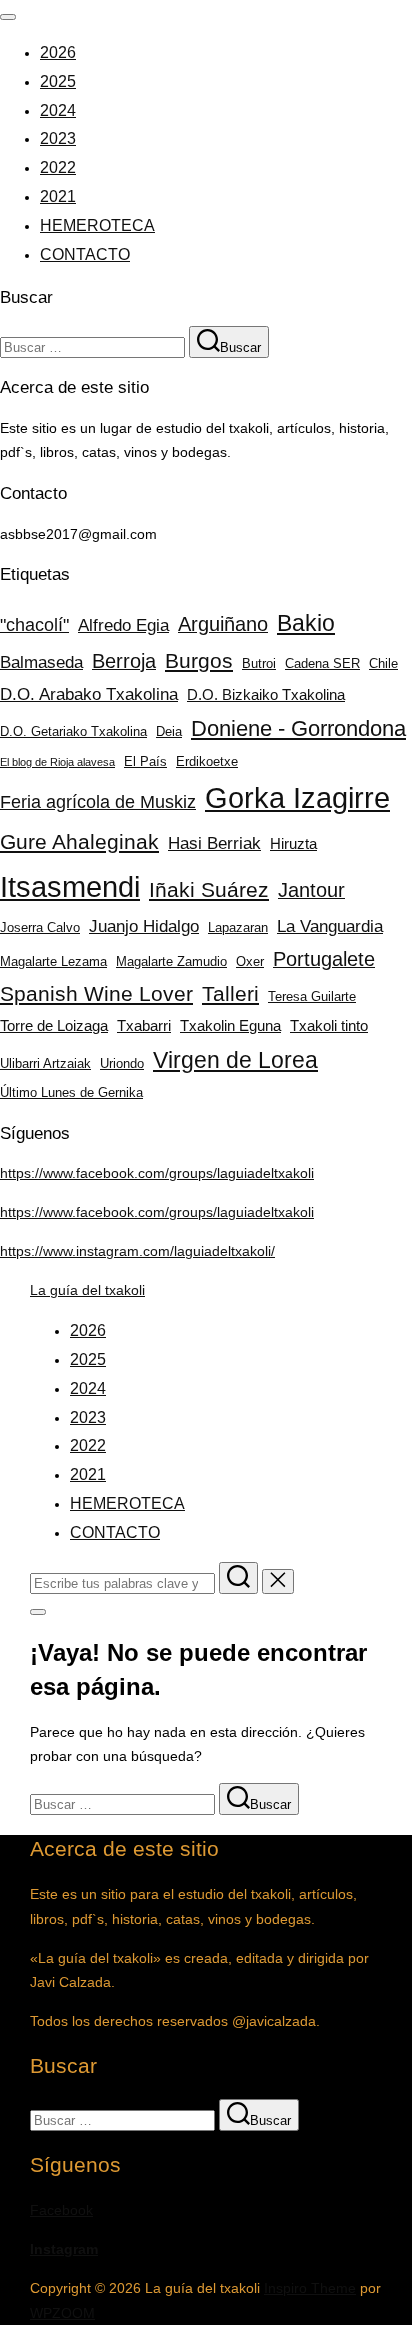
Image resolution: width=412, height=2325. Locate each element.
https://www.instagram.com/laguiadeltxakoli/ (137, 1251)
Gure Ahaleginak (79, 841)
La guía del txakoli (87, 1290)
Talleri (230, 993)
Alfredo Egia (123, 625)
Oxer (250, 961)
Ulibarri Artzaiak (45, 1063)
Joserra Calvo (40, 927)
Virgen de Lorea (235, 1060)
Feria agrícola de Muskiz (98, 801)
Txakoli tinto (329, 1025)
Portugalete (324, 959)
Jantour (311, 890)
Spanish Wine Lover (96, 993)
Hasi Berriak (214, 843)
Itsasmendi (70, 886)
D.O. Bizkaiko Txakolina (266, 694)
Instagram (64, 2249)
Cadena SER (322, 663)
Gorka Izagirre (297, 798)
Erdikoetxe (207, 761)
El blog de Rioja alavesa (57, 762)
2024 (58, 110)
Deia (169, 731)
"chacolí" (34, 624)
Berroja (124, 661)
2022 (58, 167)
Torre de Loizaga (54, 1025)
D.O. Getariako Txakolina (73, 731)
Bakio (306, 623)
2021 (58, 196)
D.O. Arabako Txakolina (89, 694)
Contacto (85, 254)
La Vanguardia (330, 926)
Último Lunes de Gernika (71, 1092)
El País (145, 761)
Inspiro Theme (310, 2288)
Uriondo (122, 1063)
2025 (58, 81)
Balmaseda (41, 662)
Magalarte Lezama (53, 961)
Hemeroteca (97, 225)
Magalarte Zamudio (171, 961)
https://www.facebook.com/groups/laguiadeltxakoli (157, 1173)
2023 (58, 138)
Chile (383, 663)
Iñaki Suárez (209, 889)
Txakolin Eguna (230, 1025)
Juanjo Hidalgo (144, 926)
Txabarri (144, 1025)
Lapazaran (238, 927)
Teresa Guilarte (312, 996)
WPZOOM (62, 2313)
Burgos (199, 660)
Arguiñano (223, 624)
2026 (58, 52)
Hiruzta (293, 843)
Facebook (61, 2210)
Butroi (259, 663)
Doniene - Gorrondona (298, 728)
